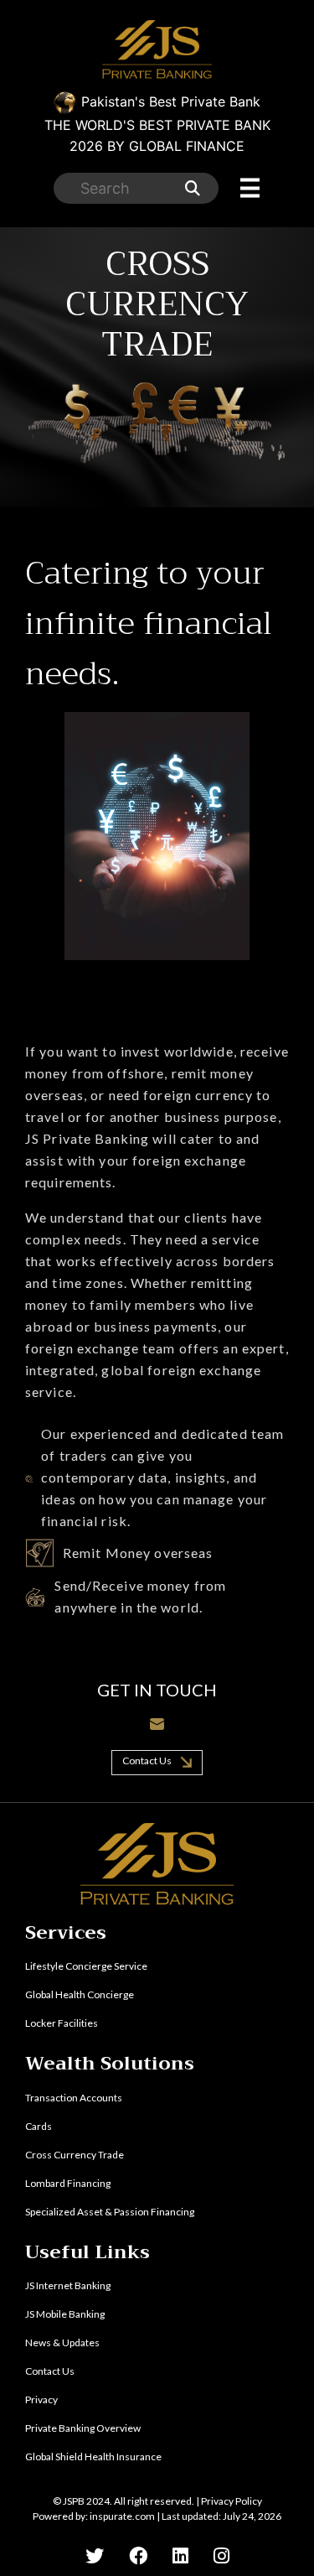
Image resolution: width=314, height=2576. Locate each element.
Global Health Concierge (80, 1994)
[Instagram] (221, 2555)
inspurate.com (122, 2516)
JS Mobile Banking (65, 2314)
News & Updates (62, 2342)
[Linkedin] (180, 2555)
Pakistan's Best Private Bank (157, 124)
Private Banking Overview (83, 2428)
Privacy (41, 2399)
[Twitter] (95, 2555)
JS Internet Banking (68, 2285)
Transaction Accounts (74, 2098)
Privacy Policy (232, 2501)
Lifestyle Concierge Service (86, 1966)
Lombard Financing (68, 2183)
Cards (39, 2126)
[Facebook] (138, 2555)
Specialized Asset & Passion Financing (110, 2212)
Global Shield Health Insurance (93, 2457)
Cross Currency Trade (75, 2155)
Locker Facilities (62, 2023)
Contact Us (148, 1761)
